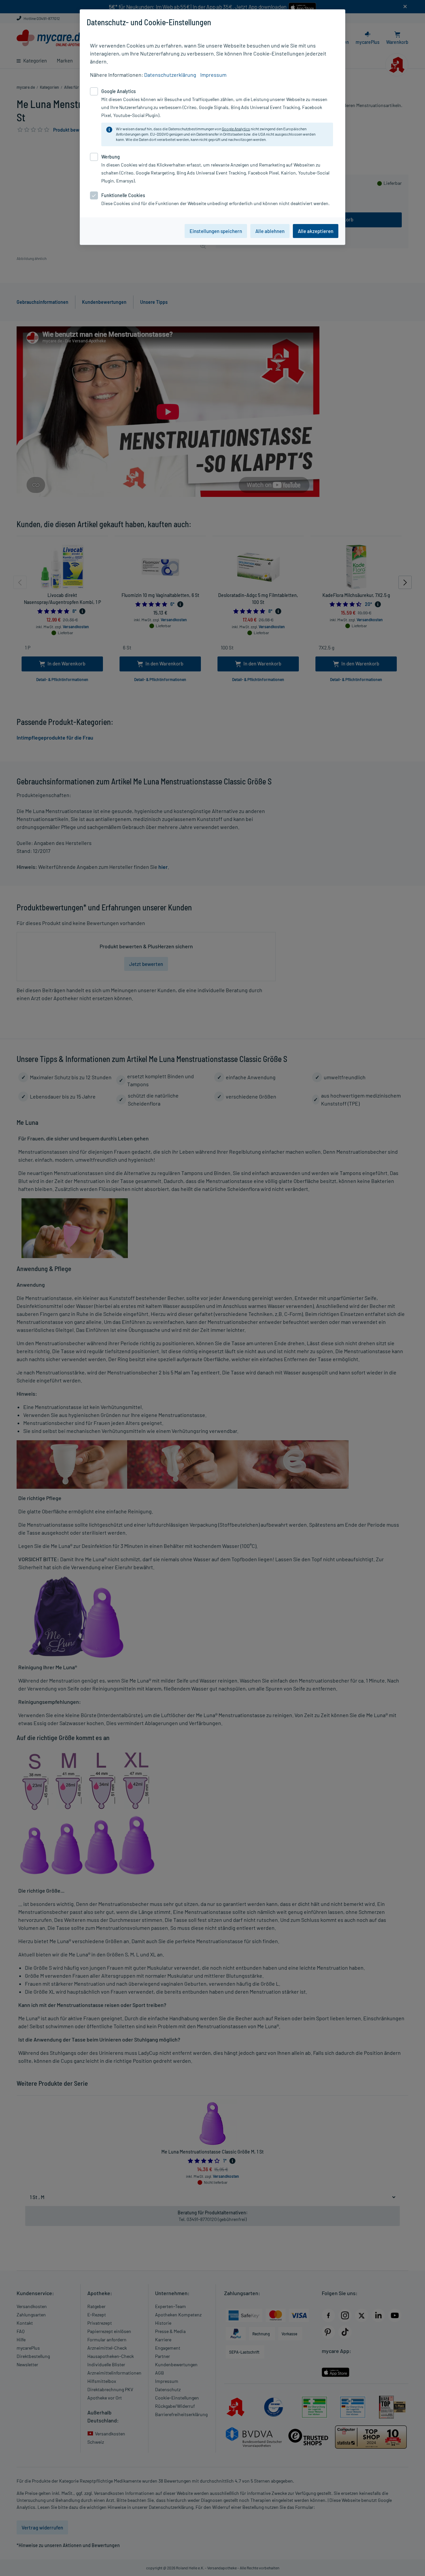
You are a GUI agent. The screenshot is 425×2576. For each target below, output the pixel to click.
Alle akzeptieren (316, 231)
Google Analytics (236, 129)
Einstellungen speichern (216, 231)
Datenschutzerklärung (170, 75)
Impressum (213, 75)
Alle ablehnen (270, 231)
